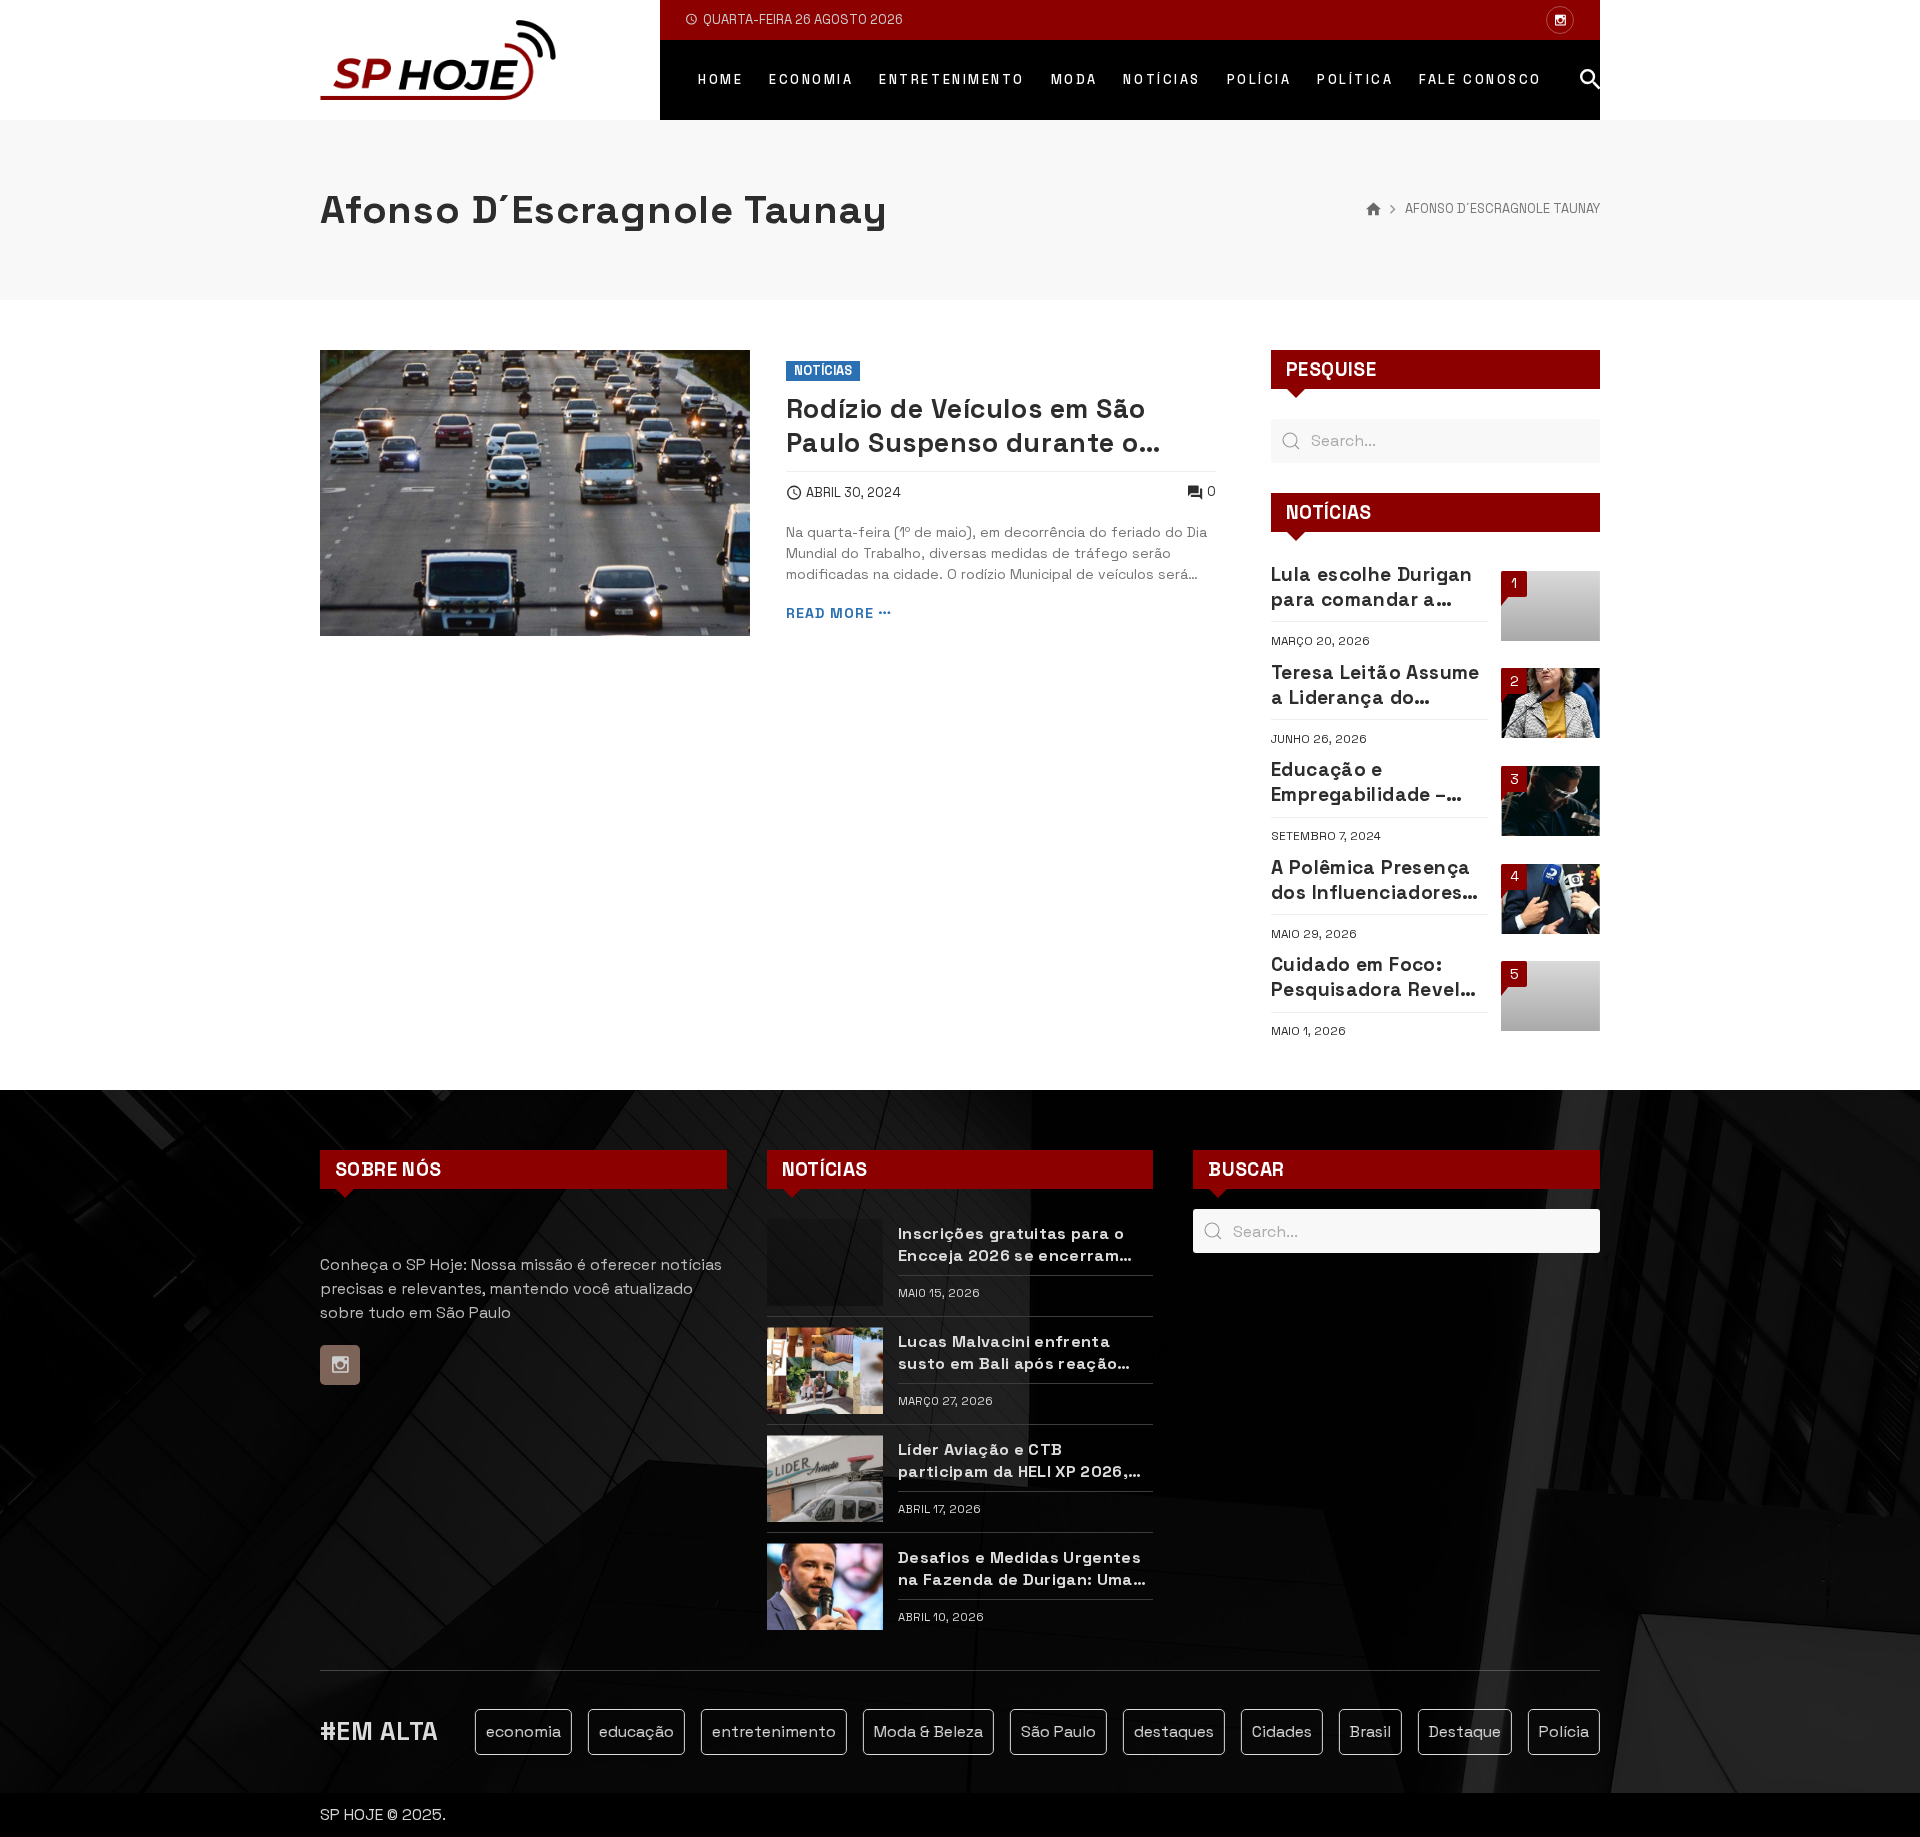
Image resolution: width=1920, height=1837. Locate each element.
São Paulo (1038, 1731)
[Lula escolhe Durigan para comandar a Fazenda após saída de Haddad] (1550, 606)
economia (503, 1731)
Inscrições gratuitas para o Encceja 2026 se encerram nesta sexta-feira (1011, 1244)
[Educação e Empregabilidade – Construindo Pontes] (1550, 801)
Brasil (1350, 1731)
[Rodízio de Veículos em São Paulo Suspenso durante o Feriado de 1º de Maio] (535, 493)
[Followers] (1560, 20)
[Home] (1373, 210)
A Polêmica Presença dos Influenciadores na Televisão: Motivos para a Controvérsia (1376, 880)
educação (616, 1731)
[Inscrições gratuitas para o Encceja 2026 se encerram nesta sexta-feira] (825, 1262)
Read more (830, 613)
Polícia (1544, 1731)
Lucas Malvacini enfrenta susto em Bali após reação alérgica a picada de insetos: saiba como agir (1017, 1352)
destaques (1154, 1731)
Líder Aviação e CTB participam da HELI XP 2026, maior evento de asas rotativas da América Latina (1013, 1460)
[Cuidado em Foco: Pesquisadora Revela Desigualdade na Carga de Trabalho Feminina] (1550, 996)
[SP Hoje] (438, 60)
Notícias (823, 370)
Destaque (1445, 1731)
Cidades (1262, 1731)
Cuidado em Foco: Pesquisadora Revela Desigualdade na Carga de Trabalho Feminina (1371, 977)
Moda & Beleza (908, 1731)
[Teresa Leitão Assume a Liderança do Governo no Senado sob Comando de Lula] (1550, 703)
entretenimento (754, 1731)
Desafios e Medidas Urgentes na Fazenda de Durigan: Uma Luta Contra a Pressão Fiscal (1019, 1568)
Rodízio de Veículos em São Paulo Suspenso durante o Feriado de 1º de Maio (966, 427)
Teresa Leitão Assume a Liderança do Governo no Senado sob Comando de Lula (1375, 685)
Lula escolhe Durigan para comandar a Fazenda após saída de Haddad (1372, 587)
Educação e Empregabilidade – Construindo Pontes (1367, 782)
